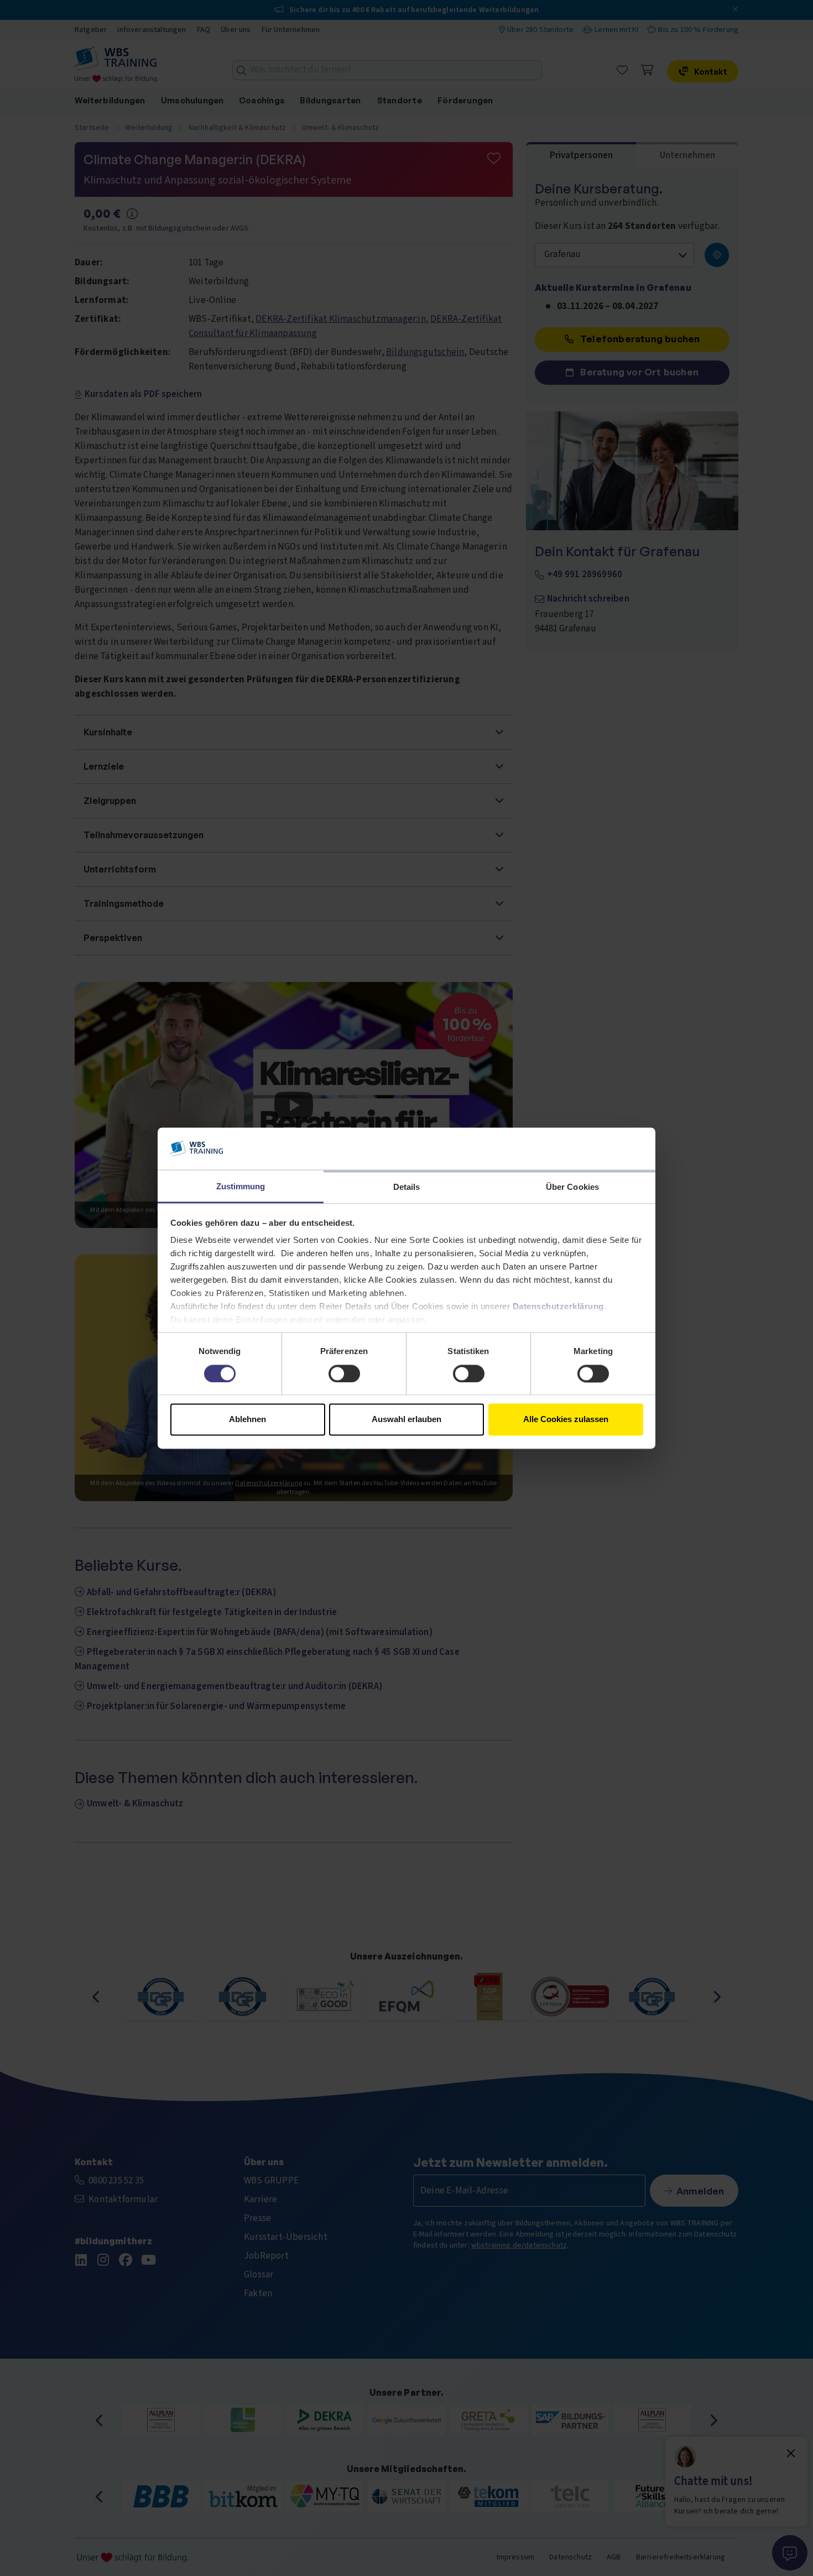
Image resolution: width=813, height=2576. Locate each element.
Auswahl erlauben (406, 1420)
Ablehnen (247, 1420)
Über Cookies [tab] (572, 1187)
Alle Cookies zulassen (566, 1420)
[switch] (344, 1373)
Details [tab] (407, 1187)
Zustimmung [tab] (241, 1187)
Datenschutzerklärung (558, 1307)
